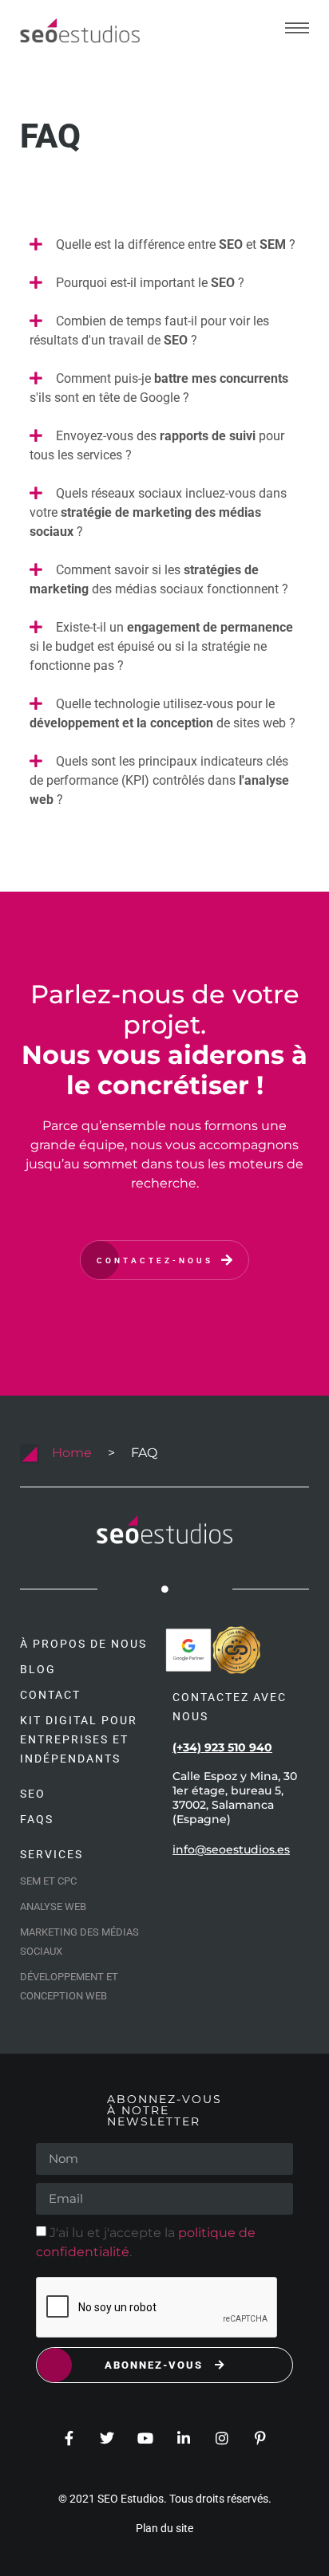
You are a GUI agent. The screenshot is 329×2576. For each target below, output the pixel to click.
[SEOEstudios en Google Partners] (188, 1650)
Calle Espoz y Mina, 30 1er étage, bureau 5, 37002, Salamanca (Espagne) (235, 1798)
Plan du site (164, 2528)
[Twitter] (107, 2438)
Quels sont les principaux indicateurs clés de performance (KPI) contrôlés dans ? (159, 780)
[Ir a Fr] (80, 31)
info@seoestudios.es (231, 1849)
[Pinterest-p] (260, 2438)
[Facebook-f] (69, 2438)
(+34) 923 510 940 (222, 1747)
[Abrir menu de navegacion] (297, 28)
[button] (164, 246)
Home (72, 1453)
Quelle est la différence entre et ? (176, 244)
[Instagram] (222, 2438)
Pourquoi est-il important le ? (150, 283)
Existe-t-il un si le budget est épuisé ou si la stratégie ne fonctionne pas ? (161, 646)
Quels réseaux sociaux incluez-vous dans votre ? (158, 512)
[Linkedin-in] (184, 2438)
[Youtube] (145, 2438)
